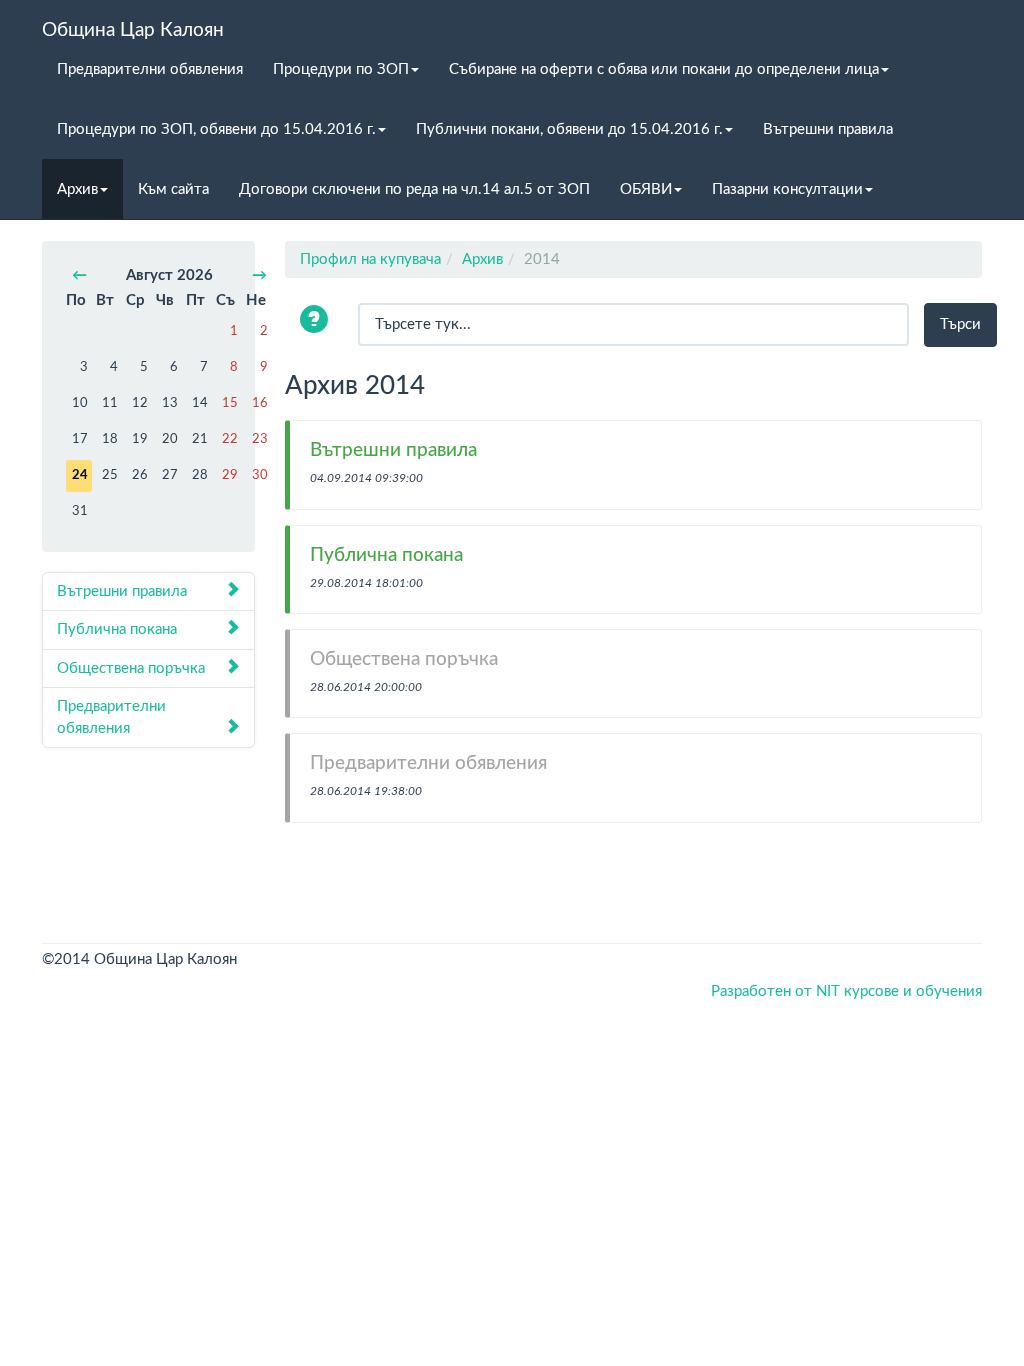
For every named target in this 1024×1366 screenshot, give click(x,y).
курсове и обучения (913, 991)
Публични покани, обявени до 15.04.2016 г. (569, 129)
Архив (77, 189)
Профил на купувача (370, 259)
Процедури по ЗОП (341, 69)
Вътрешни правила (828, 129)
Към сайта (173, 189)
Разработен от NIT (775, 991)
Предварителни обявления (150, 69)
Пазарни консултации (787, 189)
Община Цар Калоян (133, 30)
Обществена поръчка (131, 668)
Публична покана (117, 629)
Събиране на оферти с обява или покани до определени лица (664, 69)
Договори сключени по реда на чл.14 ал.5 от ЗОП (414, 189)
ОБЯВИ (646, 189)
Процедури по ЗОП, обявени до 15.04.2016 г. (216, 129)
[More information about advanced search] (317, 321)
